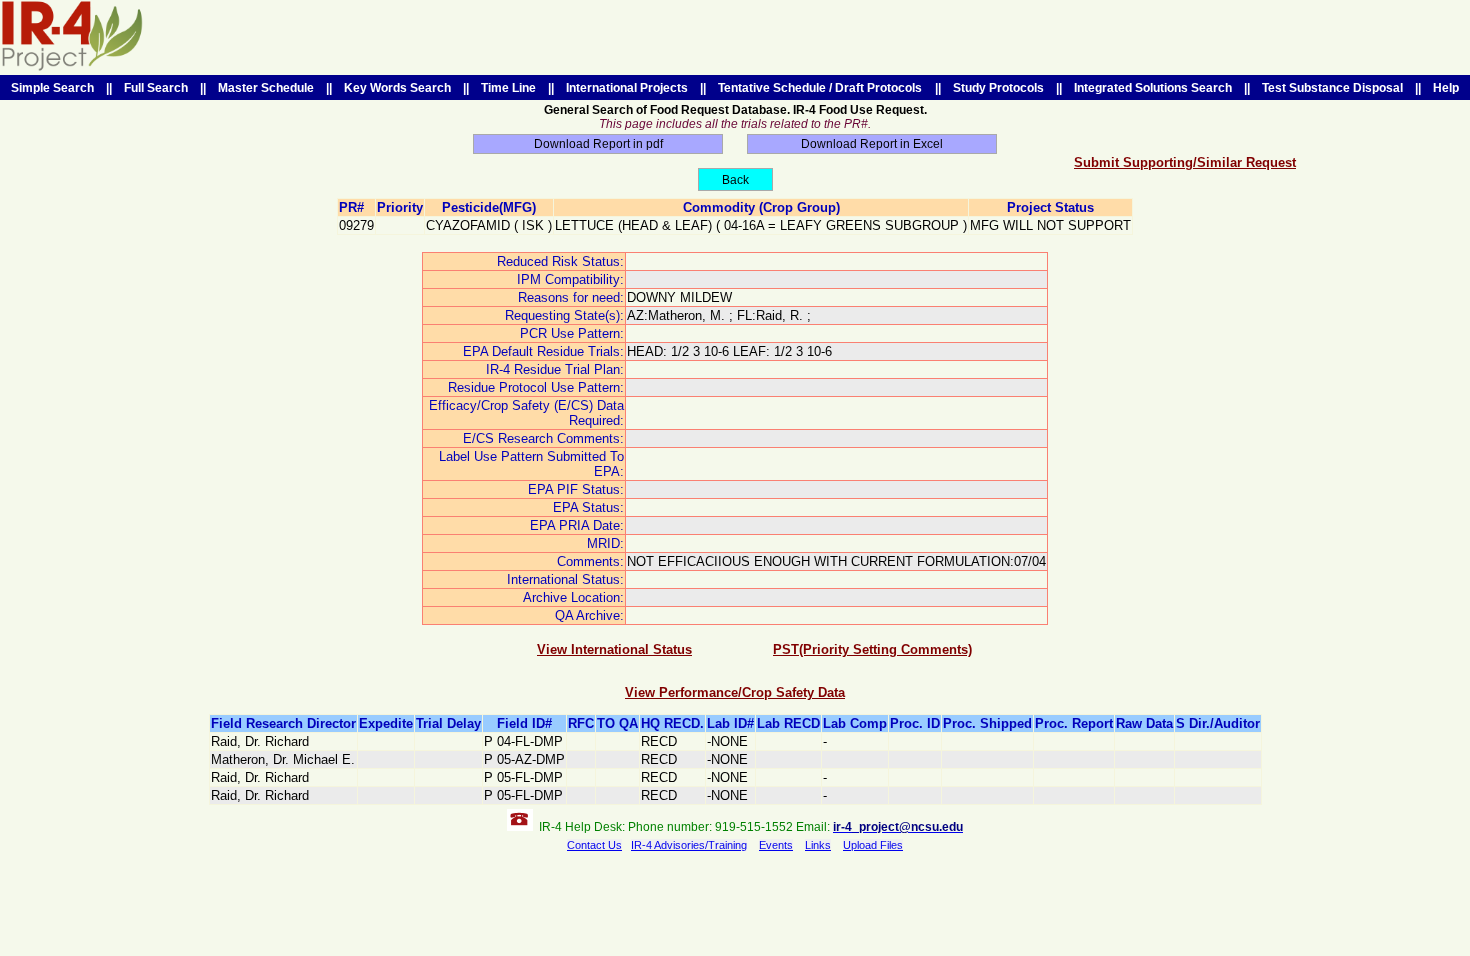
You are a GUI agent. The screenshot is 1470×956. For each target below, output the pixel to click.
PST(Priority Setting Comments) (872, 649)
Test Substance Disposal (1332, 88)
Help (1446, 88)
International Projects (627, 88)
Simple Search (52, 88)
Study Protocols (998, 88)
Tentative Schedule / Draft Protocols (820, 88)
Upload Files (873, 845)
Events (776, 845)
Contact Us (594, 845)
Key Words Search (397, 88)
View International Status (614, 649)
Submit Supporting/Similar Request (1185, 162)
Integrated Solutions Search (1153, 88)
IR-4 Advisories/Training (689, 845)
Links (818, 845)
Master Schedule (266, 88)
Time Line (508, 88)
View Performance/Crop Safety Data (735, 692)
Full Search (156, 88)
